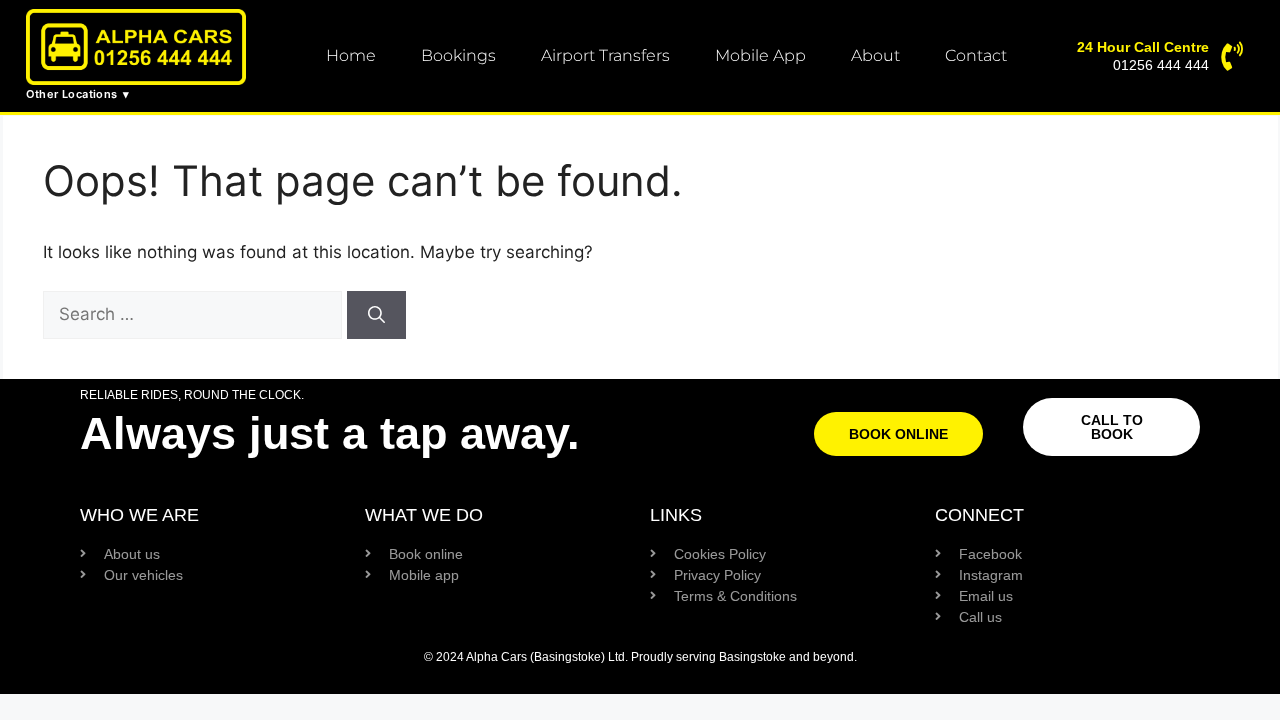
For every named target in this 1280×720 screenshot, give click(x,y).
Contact (976, 55)
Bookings (458, 55)
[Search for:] (195, 314)
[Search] (376, 315)
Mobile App (760, 55)
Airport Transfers (605, 55)
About (875, 55)
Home (351, 55)
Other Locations (72, 94)
